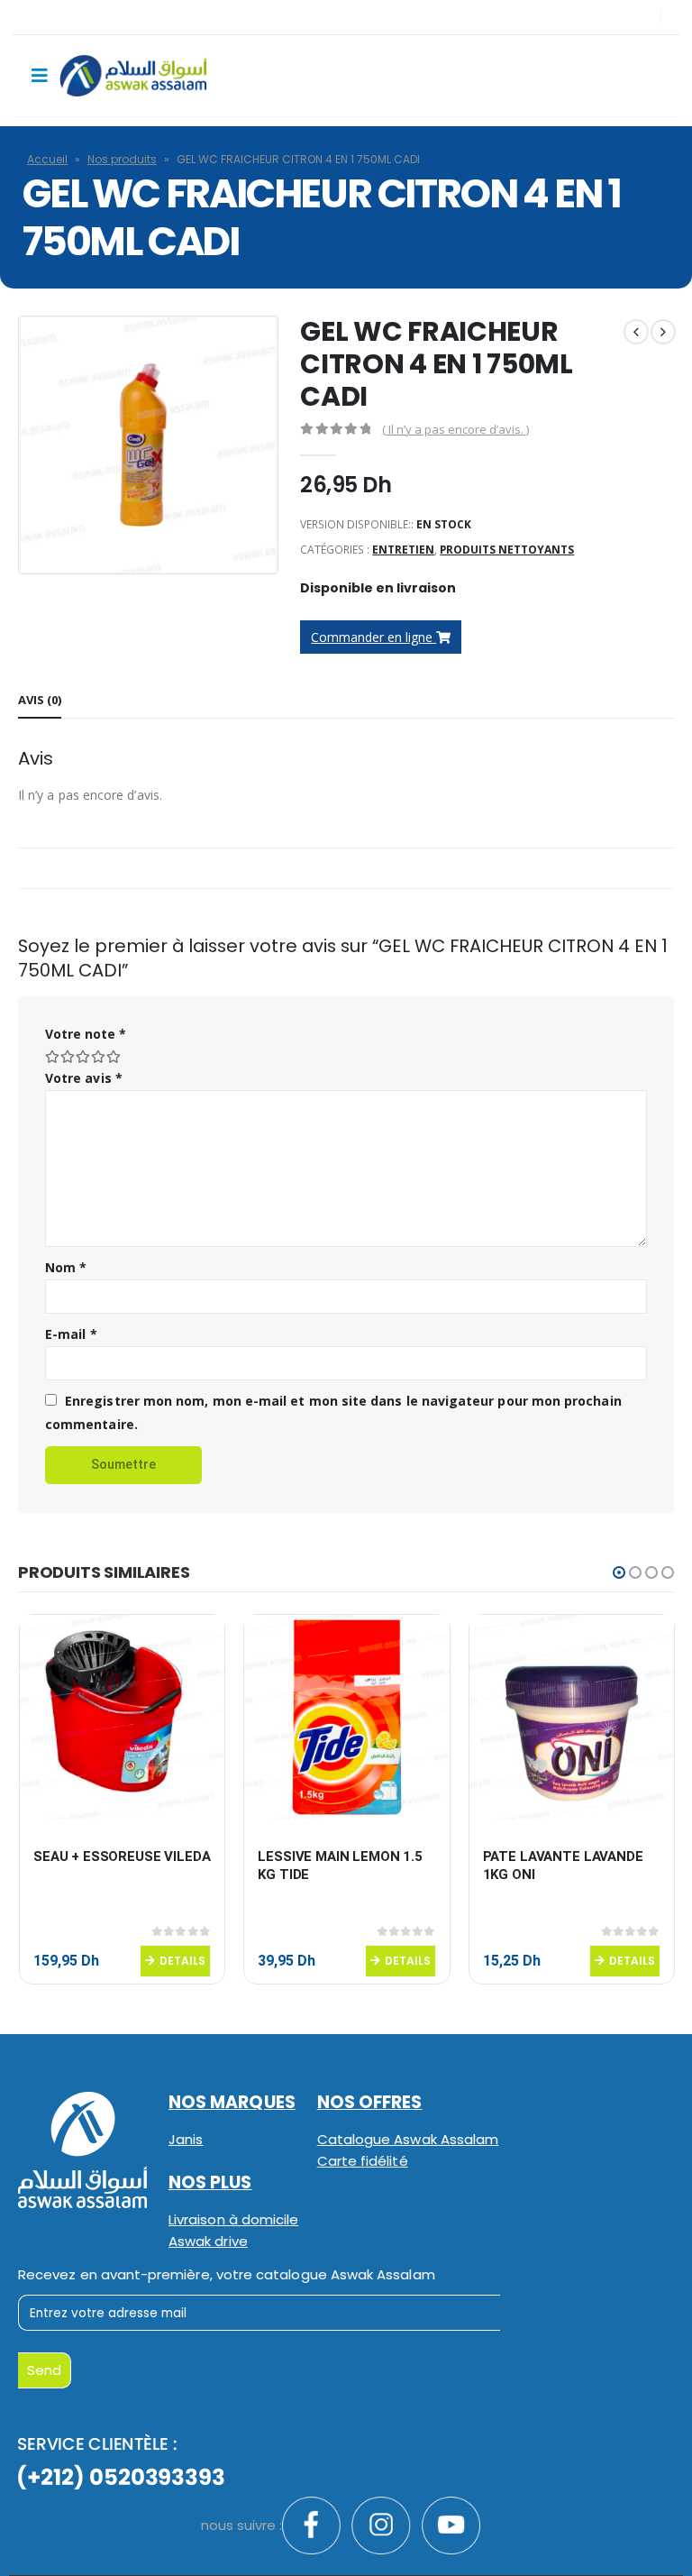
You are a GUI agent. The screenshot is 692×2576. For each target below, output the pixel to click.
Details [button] (182, 1961)
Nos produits (122, 159)
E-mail (71, 1334)
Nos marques (232, 2102)
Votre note (86, 1034)
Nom (66, 1267)
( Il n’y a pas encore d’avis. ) (455, 429)
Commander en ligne (373, 637)
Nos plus (210, 2182)
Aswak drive (208, 2241)
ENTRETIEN (403, 550)
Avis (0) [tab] (40, 700)
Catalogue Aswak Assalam (408, 2139)
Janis (186, 2139)
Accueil (47, 159)
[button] (619, 1572)
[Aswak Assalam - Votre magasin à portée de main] (133, 76)
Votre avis (84, 1078)
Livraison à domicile (233, 2219)
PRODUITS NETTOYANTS (507, 550)
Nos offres (370, 2102)
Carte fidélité (363, 2161)
